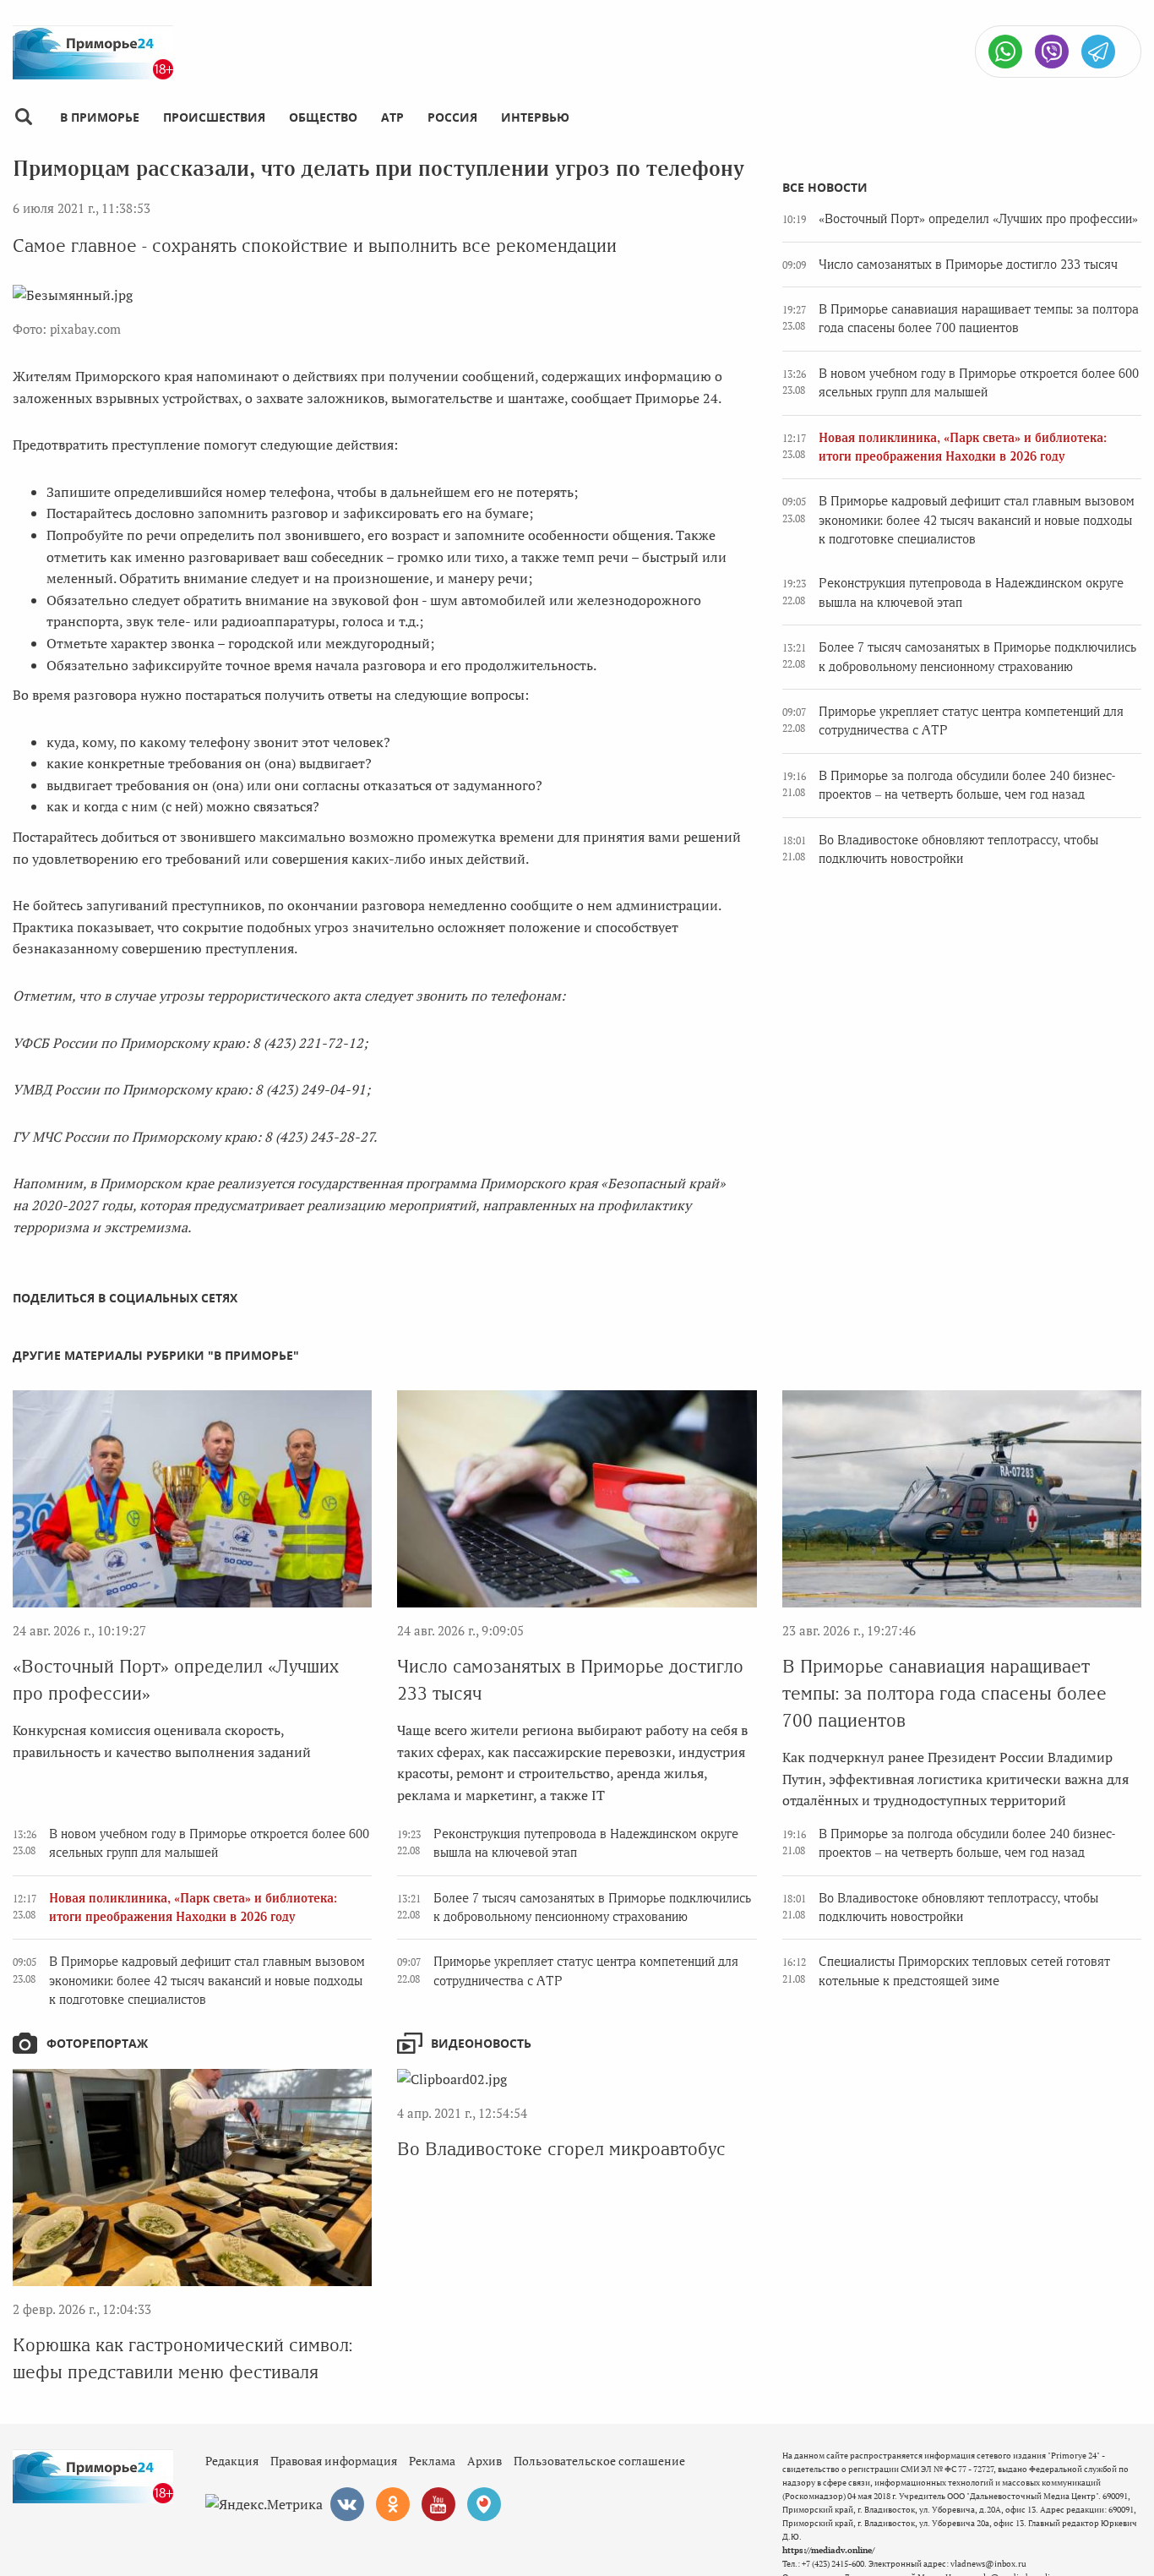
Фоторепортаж (97, 2043)
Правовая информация (334, 2461)
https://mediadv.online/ (828, 2550)
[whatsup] (1005, 52)
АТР (392, 117)
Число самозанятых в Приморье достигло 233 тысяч (968, 265)
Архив (484, 2461)
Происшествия (214, 117)
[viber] (1052, 52)
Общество (323, 117)
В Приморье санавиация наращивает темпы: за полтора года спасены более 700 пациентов (944, 1693)
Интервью (535, 117)
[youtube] (438, 2504)
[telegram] (1098, 52)
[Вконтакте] (347, 2504)
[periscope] (484, 2504)
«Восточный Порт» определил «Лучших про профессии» (978, 219)
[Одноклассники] (393, 2504)
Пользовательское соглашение (599, 2461)
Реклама (432, 2461)
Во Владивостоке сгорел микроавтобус (561, 2149)
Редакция (232, 2461)
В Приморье (100, 117)
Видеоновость (481, 2043)
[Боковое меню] (23, 117)
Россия (452, 117)
